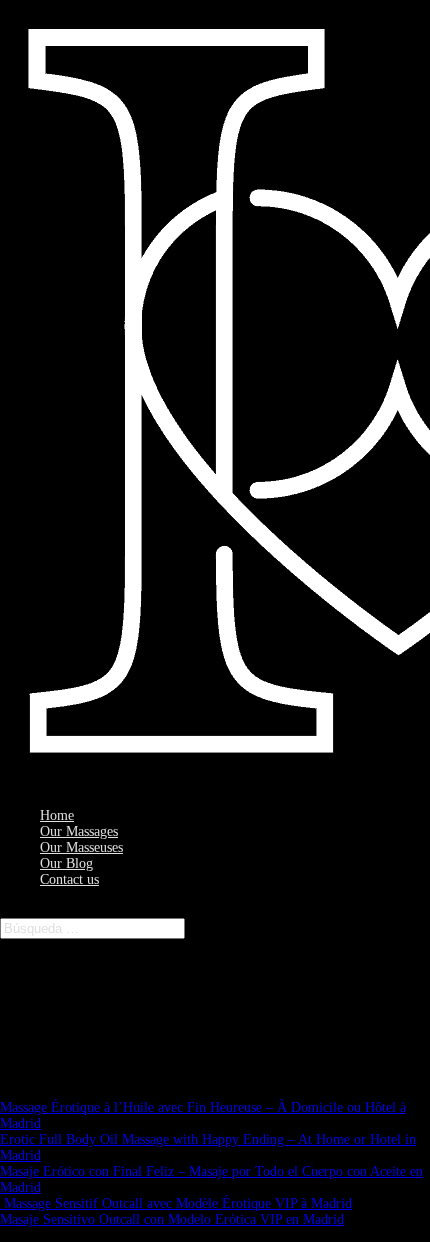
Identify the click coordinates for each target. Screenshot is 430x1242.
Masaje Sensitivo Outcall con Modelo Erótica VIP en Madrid (172, 1219)
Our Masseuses (81, 847)
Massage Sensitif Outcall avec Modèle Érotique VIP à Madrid (176, 1203)
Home (57, 815)
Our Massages (79, 831)
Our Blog (66, 863)
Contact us (69, 879)
